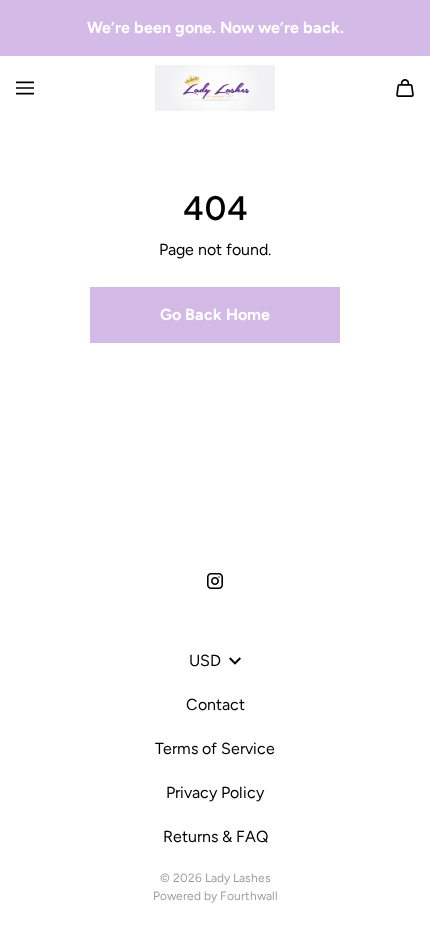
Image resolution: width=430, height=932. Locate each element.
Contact (215, 704)
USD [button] (205, 660)
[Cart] (405, 88)
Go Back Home (215, 314)
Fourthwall (249, 896)
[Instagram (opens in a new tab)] (215, 581)
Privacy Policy (215, 792)
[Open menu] (25, 88)
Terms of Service (215, 748)
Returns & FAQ (215, 836)
